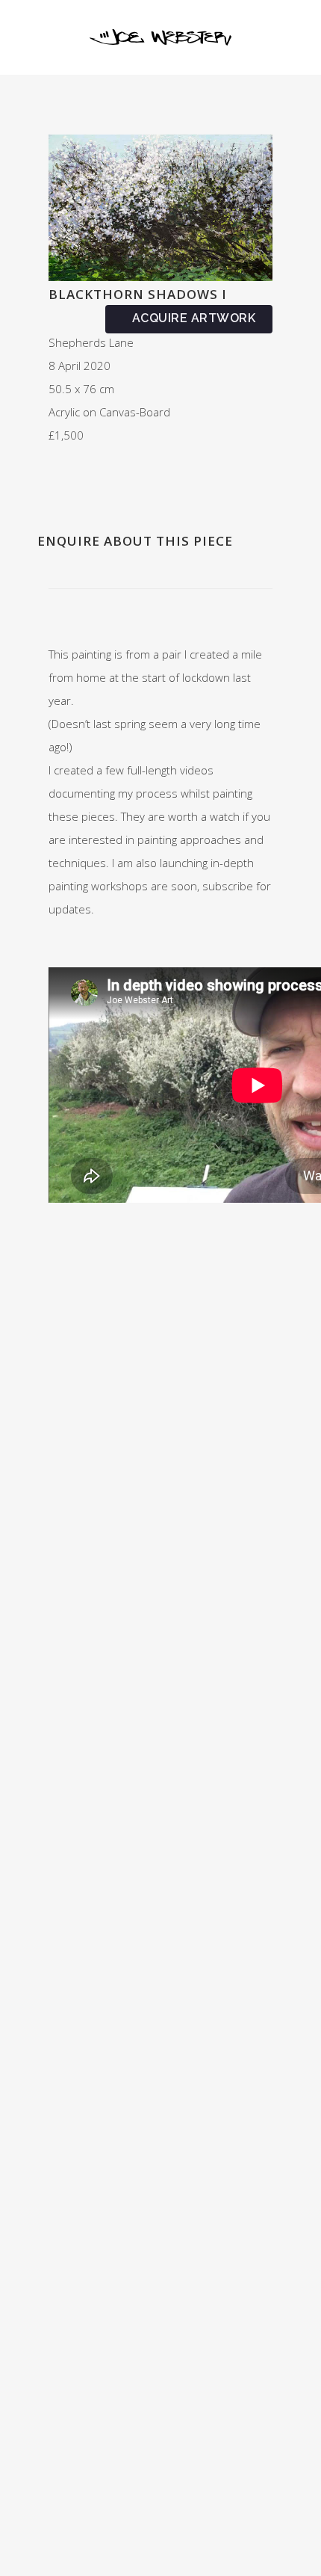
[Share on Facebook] (53, 475)
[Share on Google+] (86, 475)
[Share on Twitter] (69, 475)
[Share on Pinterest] (119, 475)
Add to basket (189, 319)
